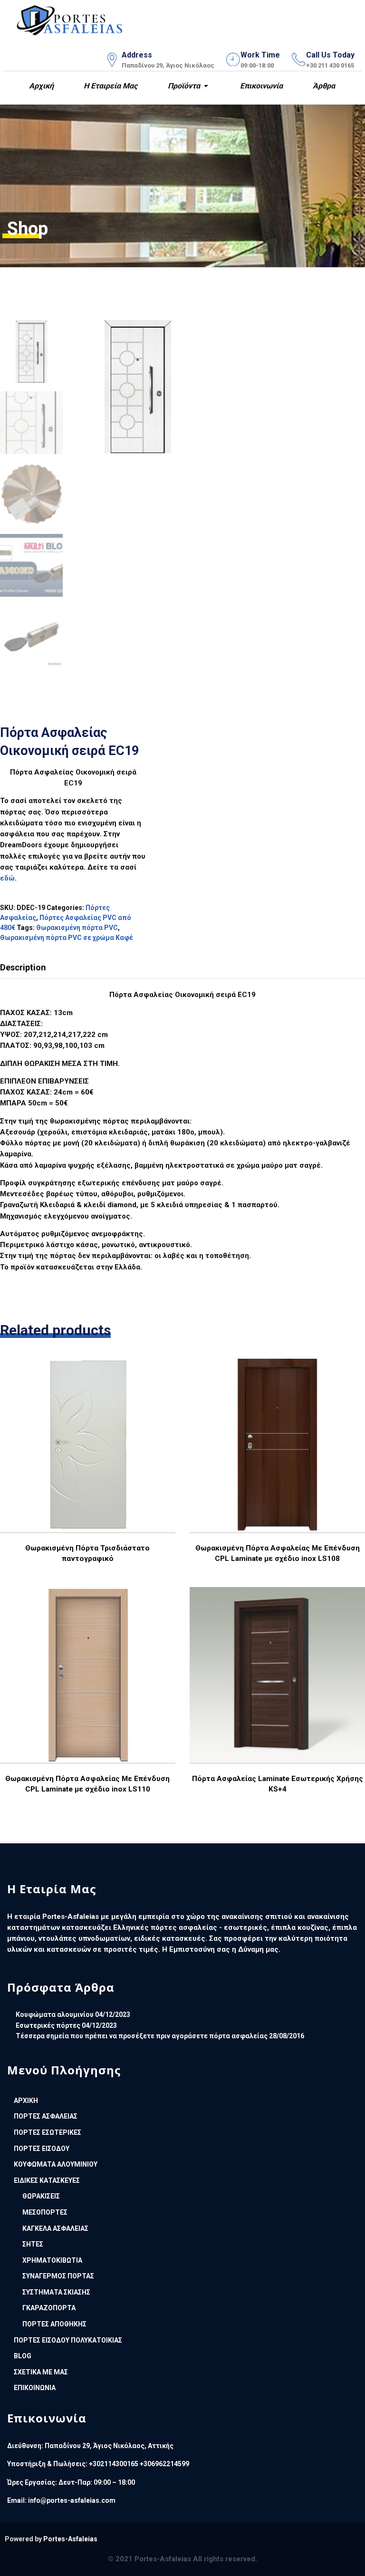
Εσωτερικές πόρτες (48, 2025)
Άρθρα (323, 86)
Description (23, 967)
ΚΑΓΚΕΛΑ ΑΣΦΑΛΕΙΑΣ (55, 2228)
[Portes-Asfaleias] (70, 18)
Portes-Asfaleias (70, 2539)
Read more (87, 1472)
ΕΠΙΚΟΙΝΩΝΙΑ (35, 2388)
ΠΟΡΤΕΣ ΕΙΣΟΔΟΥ (42, 2149)
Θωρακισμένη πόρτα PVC (77, 928)
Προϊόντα (183, 86)
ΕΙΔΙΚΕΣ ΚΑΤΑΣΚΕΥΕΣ (47, 2180)
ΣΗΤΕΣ (33, 2244)
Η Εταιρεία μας (110, 86)
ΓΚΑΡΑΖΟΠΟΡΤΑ (49, 2308)
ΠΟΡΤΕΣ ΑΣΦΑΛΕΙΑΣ (46, 2116)
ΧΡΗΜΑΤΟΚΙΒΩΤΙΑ (52, 2260)
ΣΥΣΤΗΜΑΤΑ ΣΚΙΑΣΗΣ (56, 2292)
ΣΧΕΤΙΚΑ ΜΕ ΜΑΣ (41, 2372)
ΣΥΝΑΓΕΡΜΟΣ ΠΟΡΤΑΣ (58, 2276)
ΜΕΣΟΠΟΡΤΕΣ (45, 2212)
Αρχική (40, 86)
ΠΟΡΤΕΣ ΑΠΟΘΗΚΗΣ (54, 2324)
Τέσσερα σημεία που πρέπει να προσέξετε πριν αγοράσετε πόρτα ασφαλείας (142, 2036)
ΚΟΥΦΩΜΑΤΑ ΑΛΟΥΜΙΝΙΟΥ (56, 2164)
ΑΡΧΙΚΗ (26, 2101)
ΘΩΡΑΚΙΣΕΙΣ (41, 2196)
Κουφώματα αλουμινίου (55, 2014)
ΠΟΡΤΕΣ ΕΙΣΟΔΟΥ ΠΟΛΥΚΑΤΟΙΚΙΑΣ (68, 2340)
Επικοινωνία (260, 86)
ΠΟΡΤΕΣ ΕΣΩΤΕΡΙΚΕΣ (48, 2132)
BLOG (23, 2356)
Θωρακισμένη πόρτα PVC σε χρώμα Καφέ (67, 938)
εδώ (7, 878)
